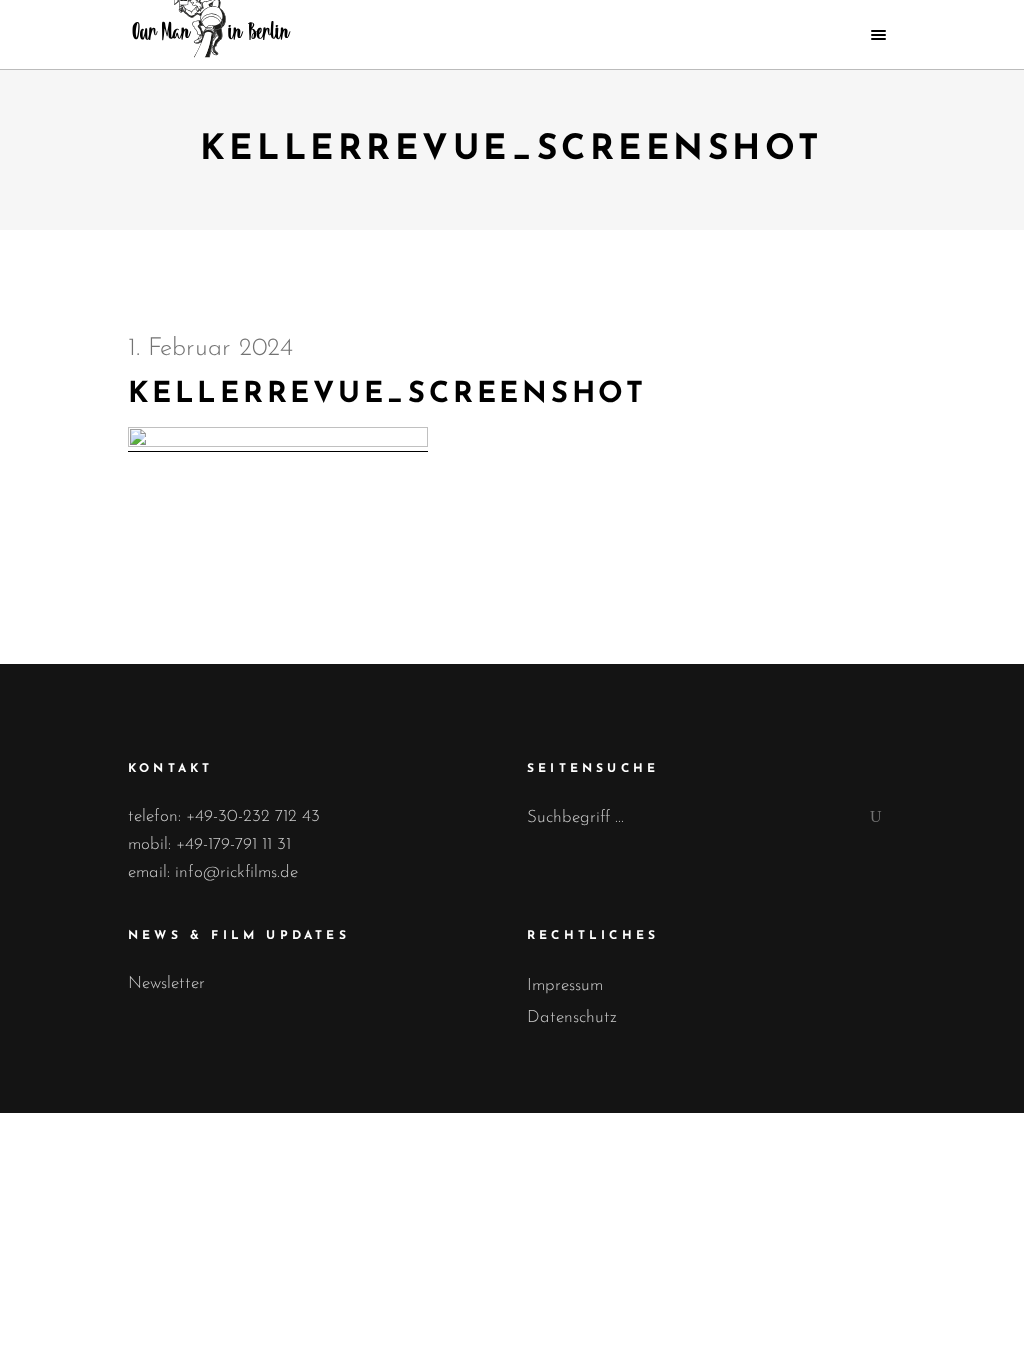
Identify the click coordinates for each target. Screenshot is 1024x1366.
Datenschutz (572, 1017)
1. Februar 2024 (210, 348)
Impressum (565, 985)
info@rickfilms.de (236, 872)
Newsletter (166, 983)
